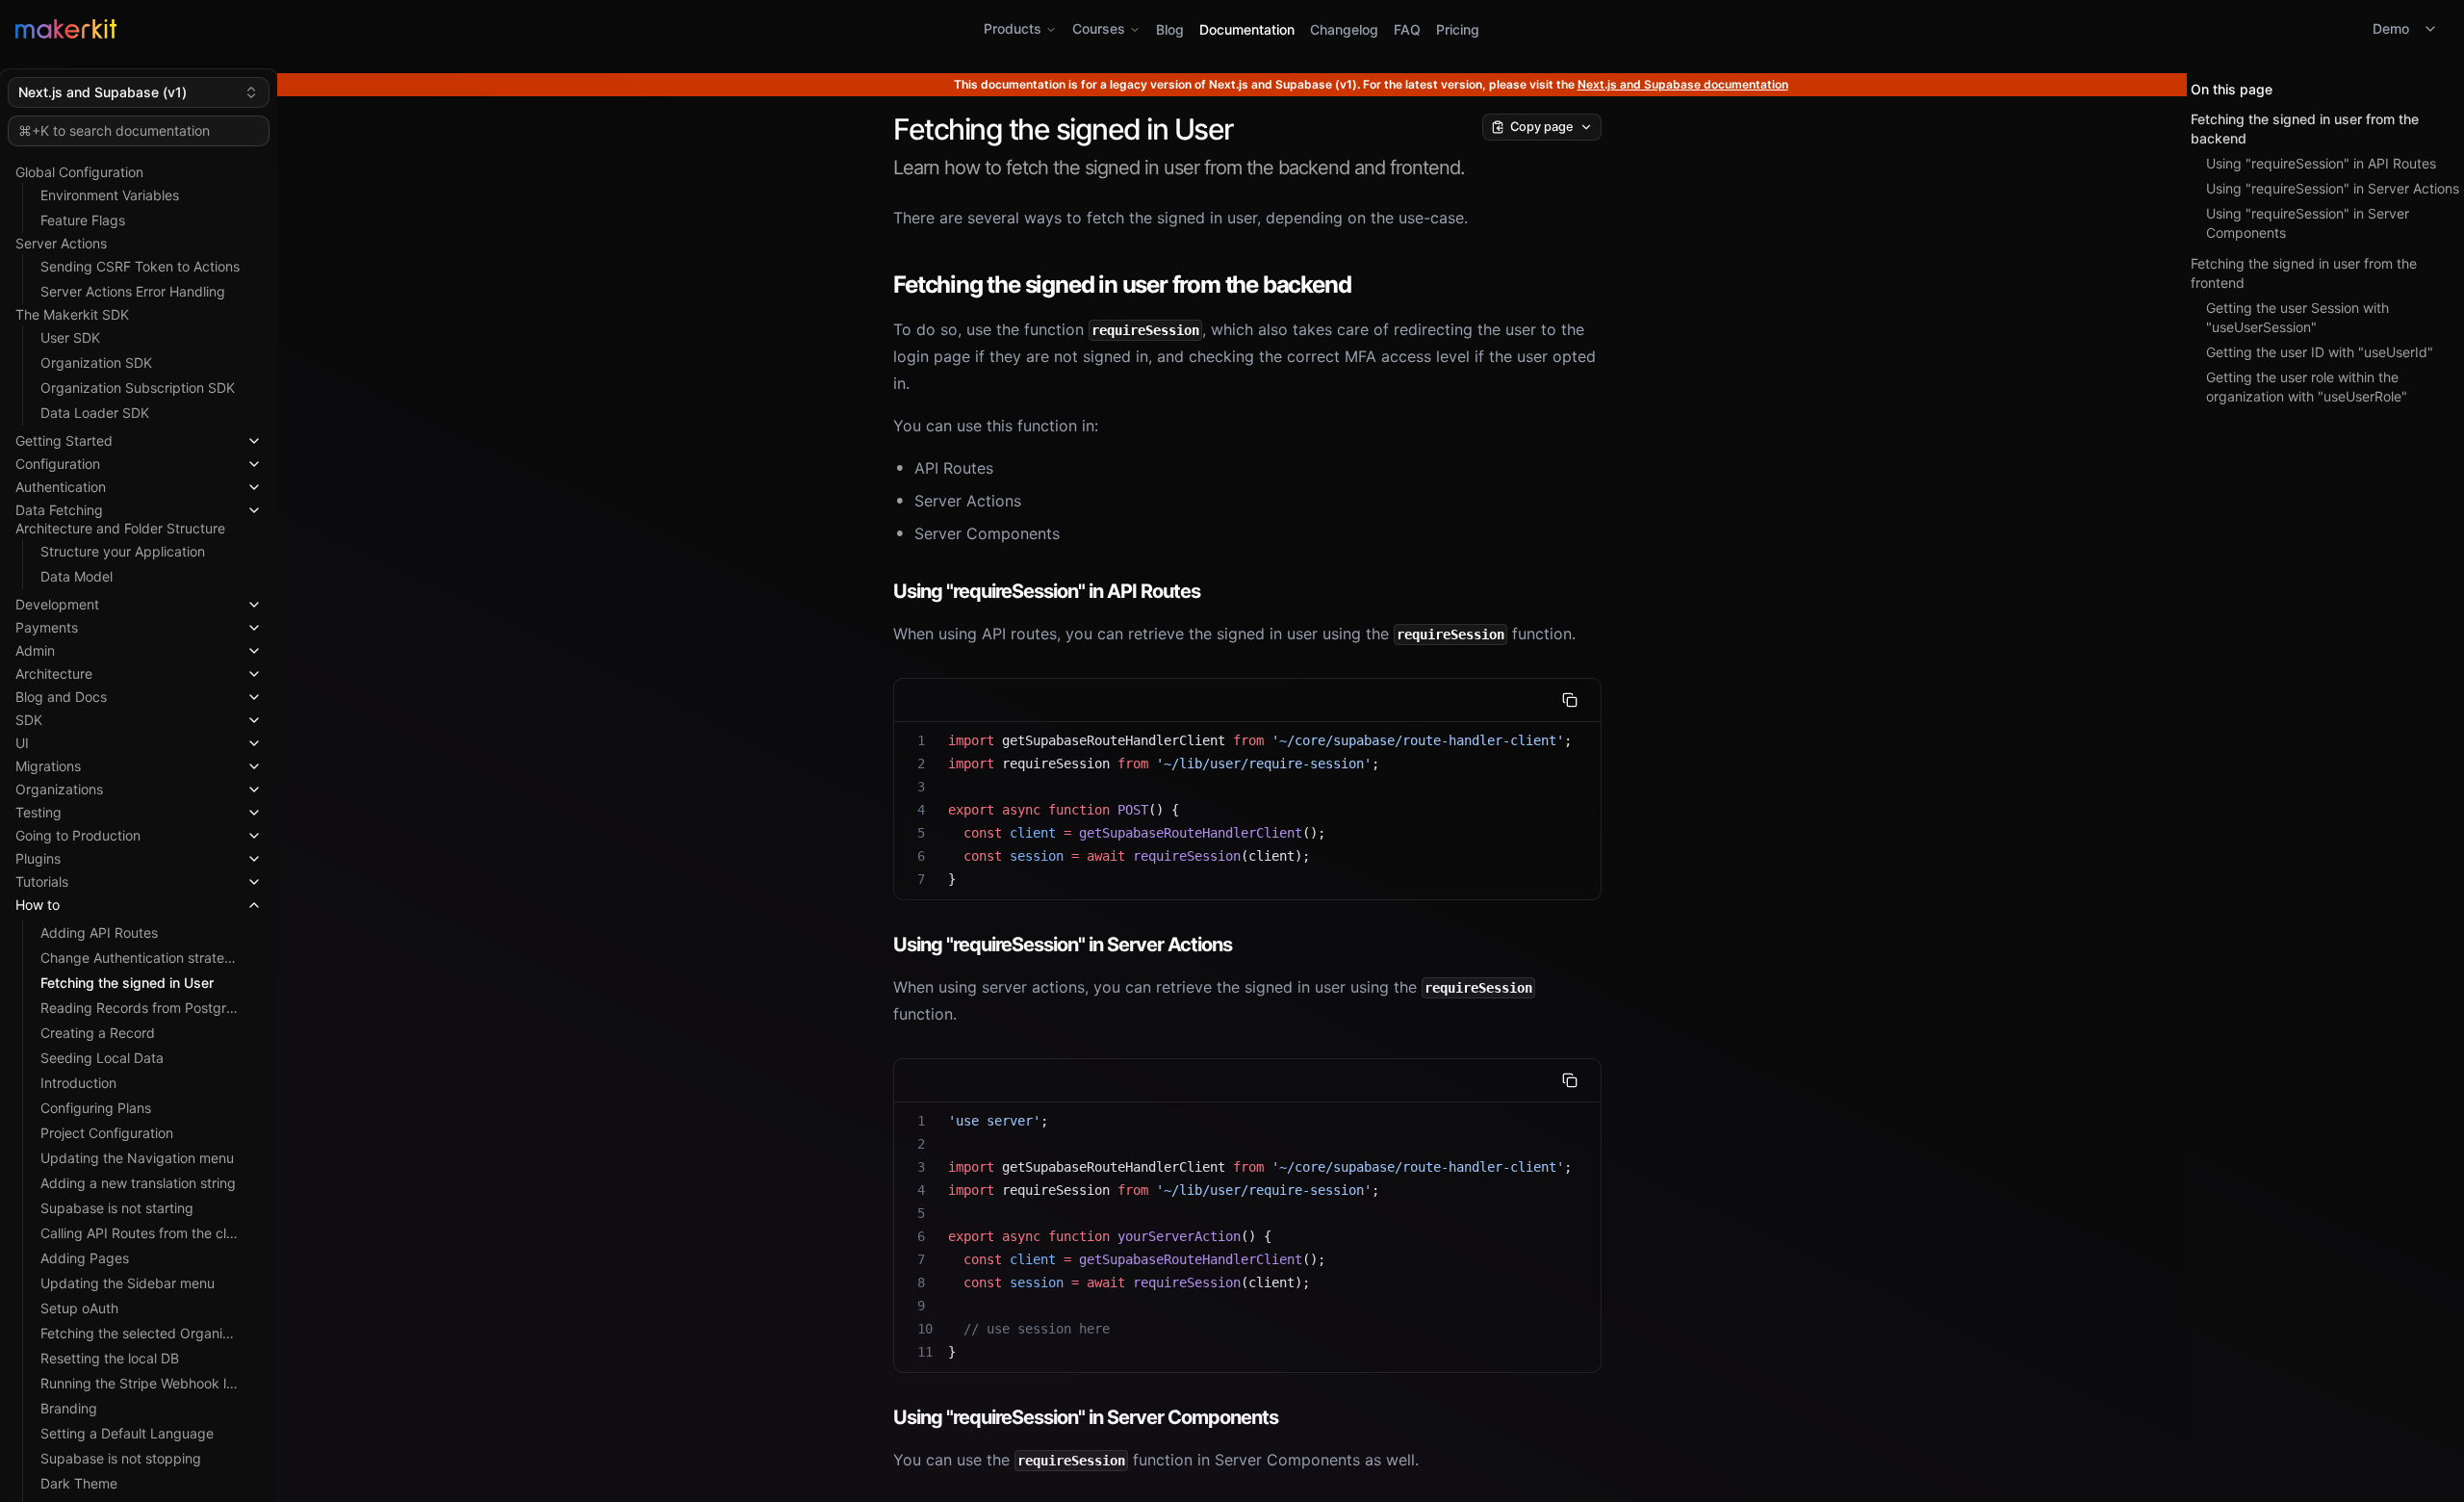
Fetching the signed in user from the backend (2305, 129)
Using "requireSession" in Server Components (2308, 223)
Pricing (1458, 29)
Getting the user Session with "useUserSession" (2297, 317)
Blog (1170, 29)
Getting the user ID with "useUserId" (2320, 352)
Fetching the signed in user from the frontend (2304, 273)
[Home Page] (421, 29)
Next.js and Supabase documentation (1683, 84)
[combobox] (139, 92)
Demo (2391, 28)
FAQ (1407, 29)
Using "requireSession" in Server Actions (2333, 188)
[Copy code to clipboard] (1570, 700)
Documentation (1247, 29)
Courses (1099, 28)
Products (1013, 28)
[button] (139, 437)
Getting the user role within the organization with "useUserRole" (2307, 387)
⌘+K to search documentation (114, 130)
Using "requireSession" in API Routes (2321, 163)
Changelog (1344, 29)
